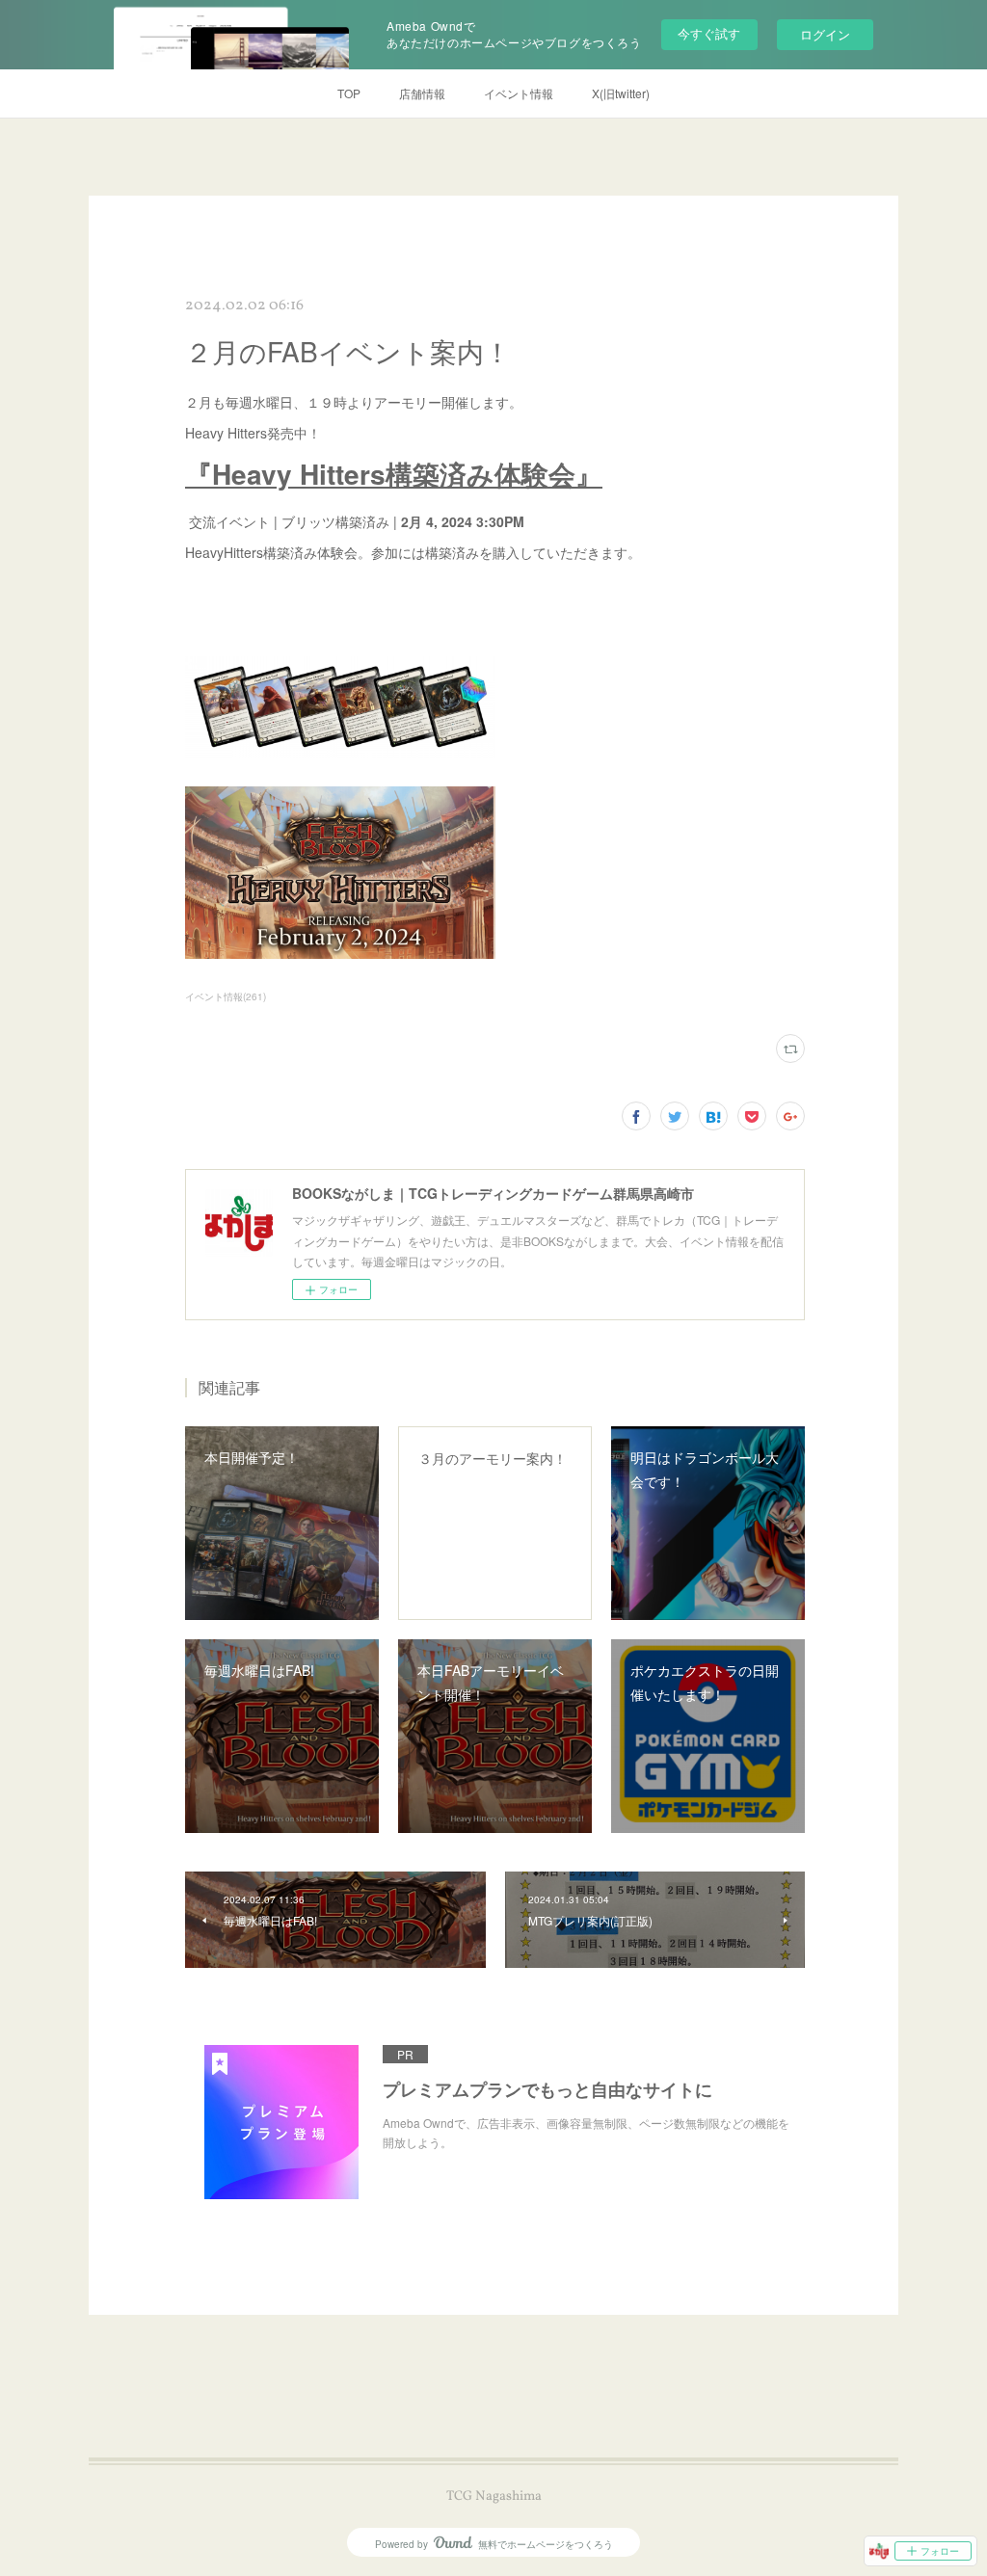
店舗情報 (422, 93)
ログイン (825, 34)
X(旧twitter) (621, 93)
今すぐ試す (709, 33)
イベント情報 (519, 93)
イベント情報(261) (226, 996)
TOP (349, 93)
